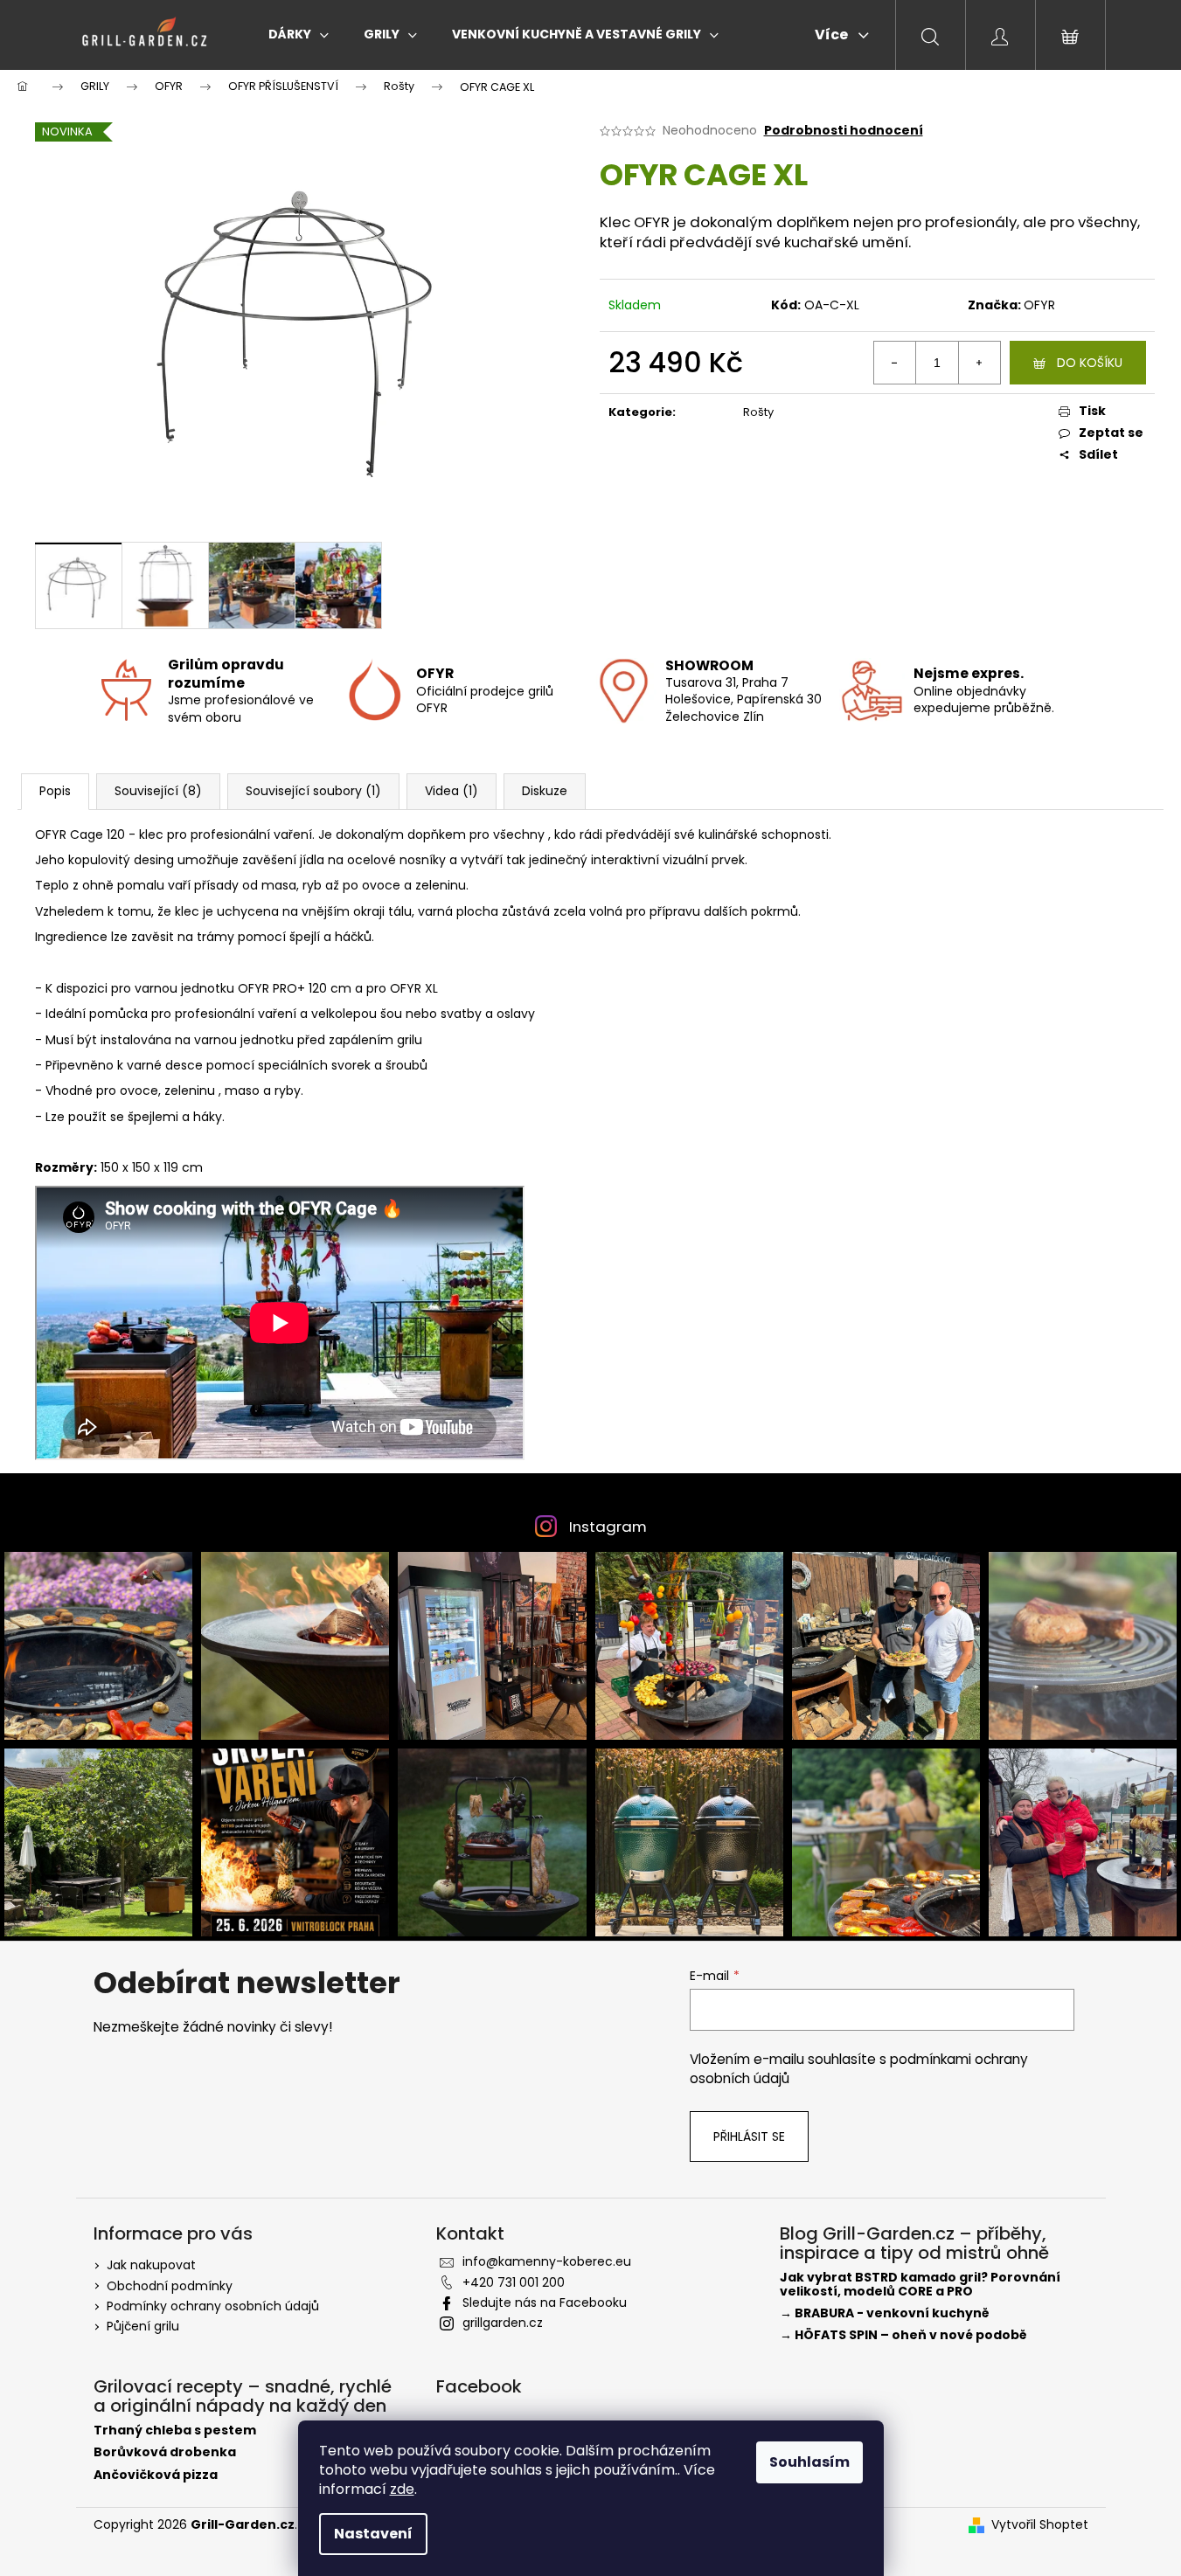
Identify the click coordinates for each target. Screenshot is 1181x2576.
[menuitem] (299, 34)
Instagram (608, 1527)
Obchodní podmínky (170, 2286)
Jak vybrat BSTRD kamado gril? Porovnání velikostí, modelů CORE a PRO (920, 2285)
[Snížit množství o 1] (895, 363)
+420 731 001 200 (514, 2282)
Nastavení (373, 2534)
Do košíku (1090, 363)
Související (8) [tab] (158, 791)
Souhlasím (809, 2462)
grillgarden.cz (503, 2323)
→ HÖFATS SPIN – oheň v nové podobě (903, 2335)
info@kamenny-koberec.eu (547, 2261)
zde (402, 2489)
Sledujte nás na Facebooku (545, 2302)
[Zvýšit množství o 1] (979, 363)
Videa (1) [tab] (452, 791)
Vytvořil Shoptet (1040, 2525)
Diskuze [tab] (545, 791)
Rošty (758, 412)
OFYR (1039, 305)
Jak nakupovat (151, 2265)
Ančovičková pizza (156, 2475)
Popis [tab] (55, 791)
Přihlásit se (749, 2136)
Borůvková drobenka (165, 2452)
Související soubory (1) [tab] (313, 791)
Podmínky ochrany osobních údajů (213, 2306)
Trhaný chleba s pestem (175, 2431)
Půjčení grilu (143, 2326)
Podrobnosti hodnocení (844, 131)
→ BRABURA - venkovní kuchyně (885, 2313)
